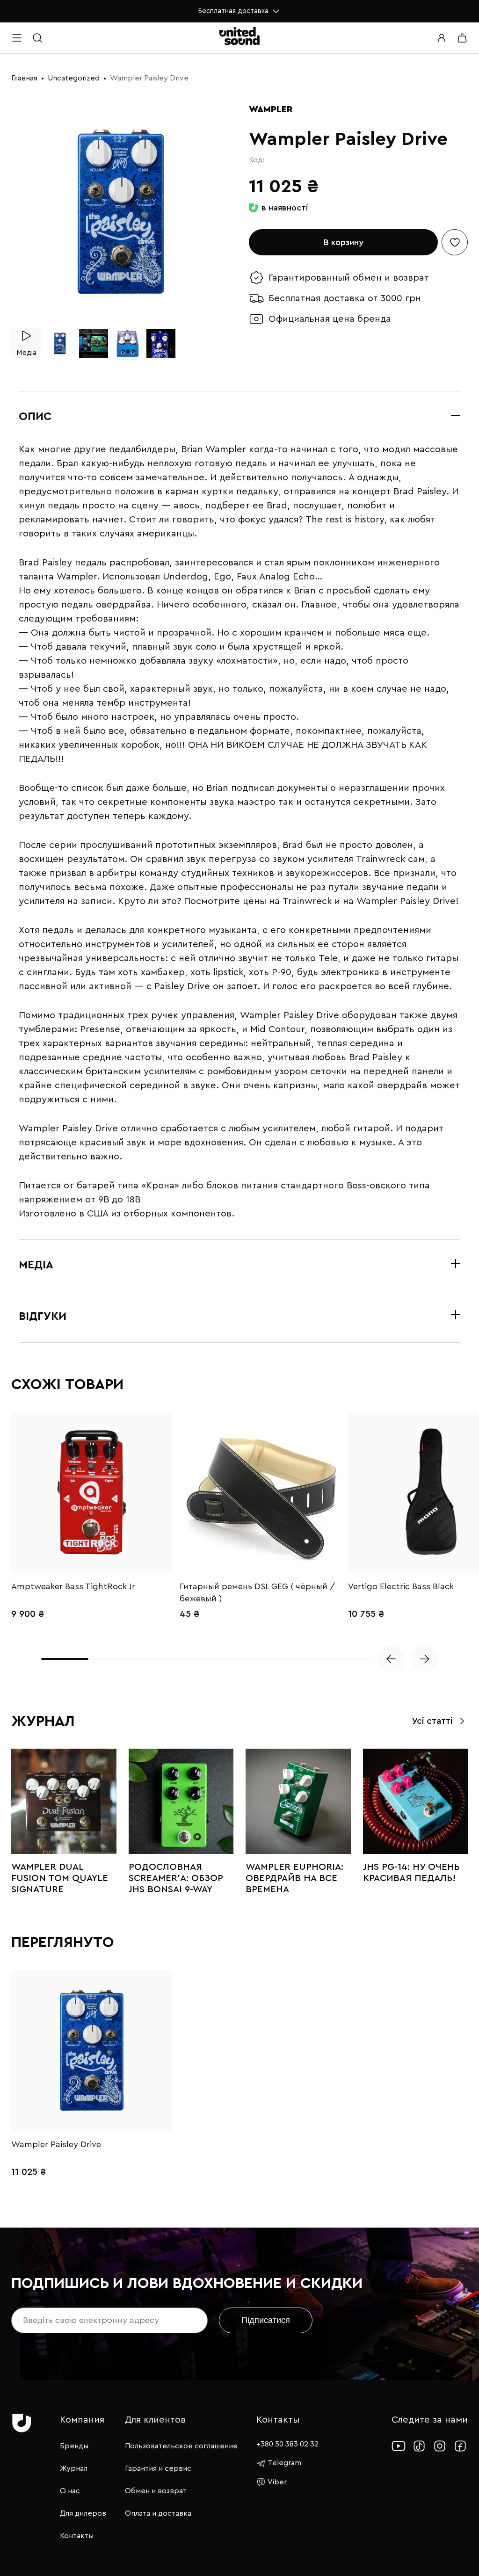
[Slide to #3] (127, 343)
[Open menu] (17, 38)
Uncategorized (74, 78)
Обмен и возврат (156, 2491)
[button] (391, 1659)
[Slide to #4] (161, 343)
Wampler (271, 109)
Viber (277, 2482)
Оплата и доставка (158, 2513)
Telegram (284, 2463)
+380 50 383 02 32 (287, 2444)
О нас (70, 2491)
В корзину (344, 242)
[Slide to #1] (60, 343)
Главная (24, 78)
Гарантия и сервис (158, 2468)
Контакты (77, 2536)
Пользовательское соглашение (181, 2446)
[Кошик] (462, 38)
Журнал (74, 2468)
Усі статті (432, 1721)
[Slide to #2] (94, 343)
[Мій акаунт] (442, 38)
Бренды (74, 2446)
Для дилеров (83, 2513)
